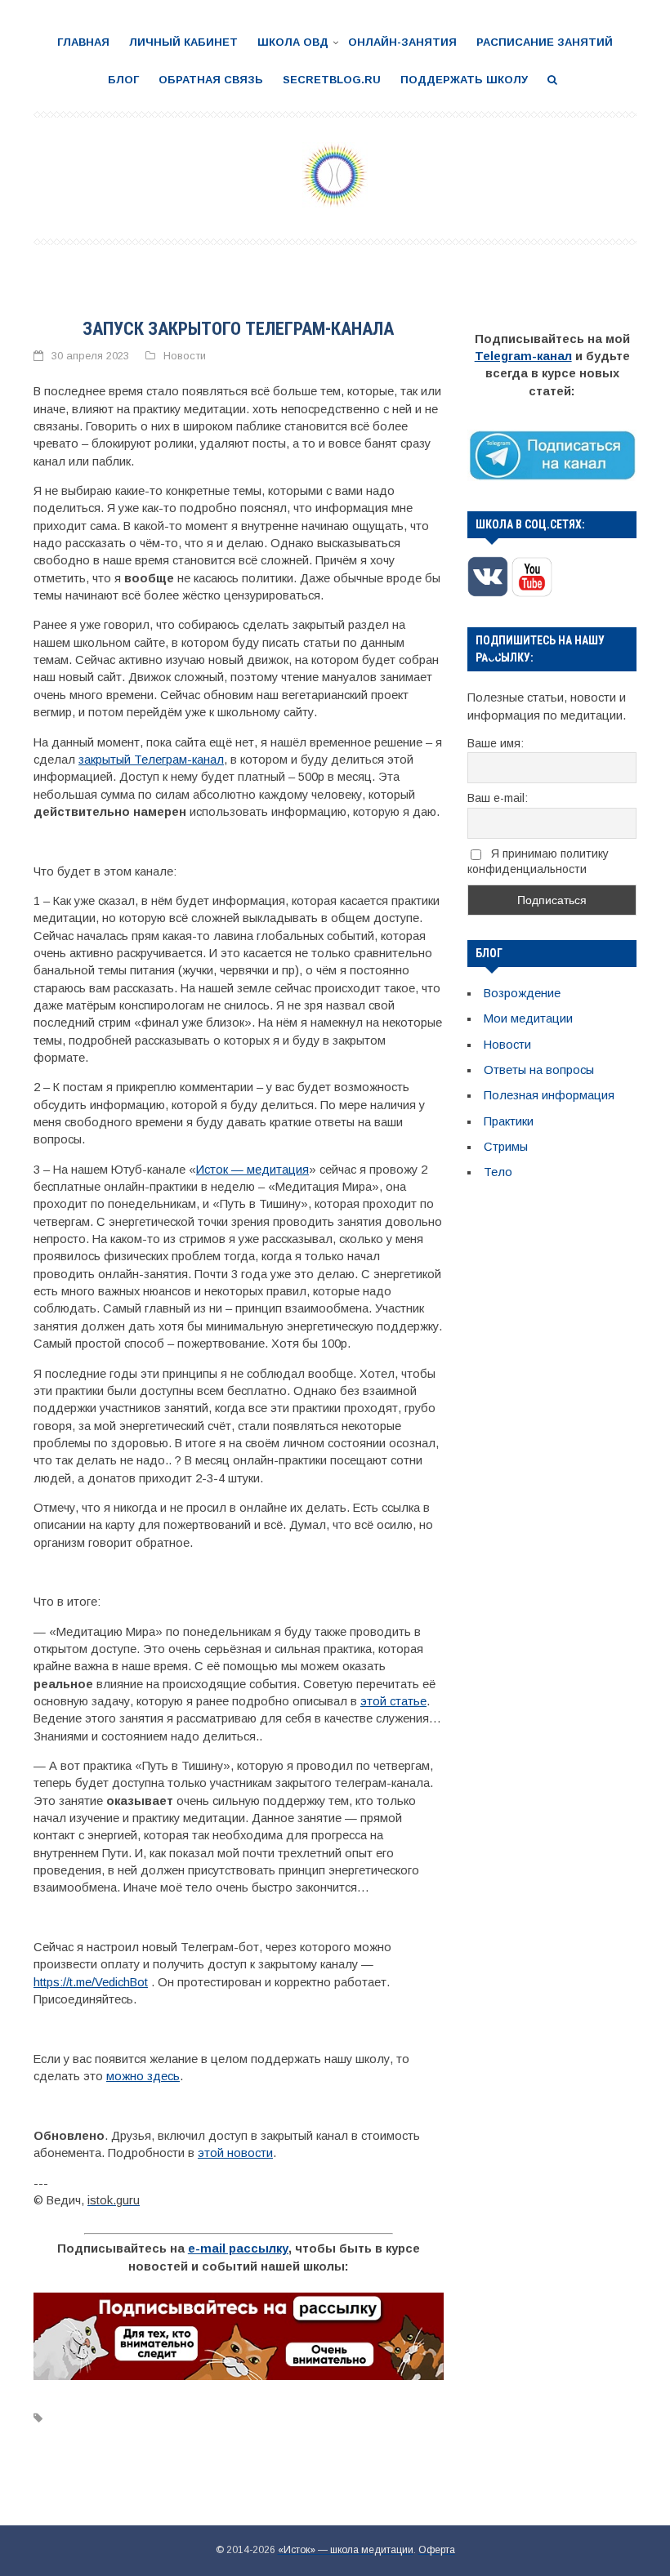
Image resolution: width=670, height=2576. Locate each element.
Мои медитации (528, 1018)
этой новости (235, 2153)
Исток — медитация (252, 1170)
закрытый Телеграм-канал (151, 760)
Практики (509, 1121)
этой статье (393, 1701)
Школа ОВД (293, 42)
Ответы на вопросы (539, 1070)
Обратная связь (211, 80)
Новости (185, 356)
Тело (498, 1172)
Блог (123, 80)
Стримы (506, 1147)
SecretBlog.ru (332, 80)
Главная (83, 42)
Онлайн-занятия (402, 42)
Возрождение (522, 993)
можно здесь (143, 2076)
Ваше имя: (496, 743)
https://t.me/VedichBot (91, 1982)
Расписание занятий (545, 42)
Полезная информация (549, 1095)
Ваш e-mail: (498, 798)
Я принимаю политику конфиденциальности (538, 861)
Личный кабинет (183, 42)
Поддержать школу (464, 80)
